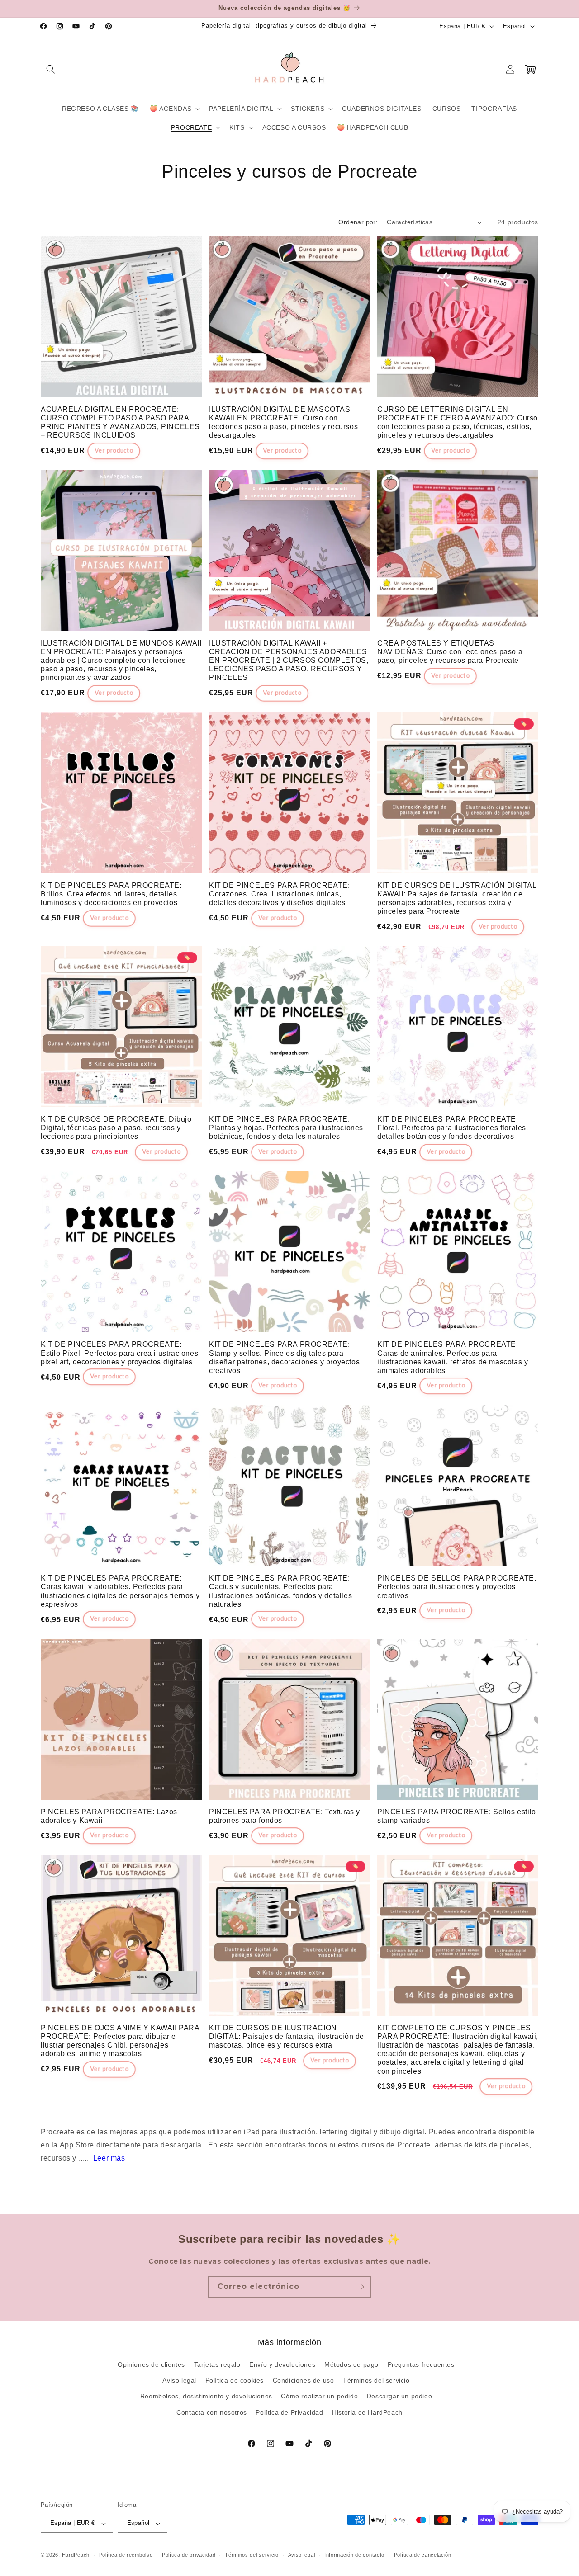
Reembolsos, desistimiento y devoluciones (206, 2397)
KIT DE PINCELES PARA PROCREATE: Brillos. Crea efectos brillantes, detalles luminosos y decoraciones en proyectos (111, 894)
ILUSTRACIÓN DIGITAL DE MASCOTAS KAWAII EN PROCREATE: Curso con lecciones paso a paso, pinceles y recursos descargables (283, 422)
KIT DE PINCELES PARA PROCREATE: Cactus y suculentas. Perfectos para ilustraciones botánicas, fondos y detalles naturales (280, 1591)
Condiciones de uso (304, 2381)
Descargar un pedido (399, 2397)
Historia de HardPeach (367, 2412)
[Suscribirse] (361, 2287)
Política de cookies (235, 2381)
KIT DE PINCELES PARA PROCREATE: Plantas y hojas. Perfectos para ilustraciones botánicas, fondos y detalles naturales (286, 1128)
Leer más (109, 2158)
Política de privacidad (189, 2555)
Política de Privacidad (289, 2412)
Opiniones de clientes (151, 2364)
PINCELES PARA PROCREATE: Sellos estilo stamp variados (457, 1816)
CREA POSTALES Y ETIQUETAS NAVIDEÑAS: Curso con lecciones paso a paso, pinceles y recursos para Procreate (450, 652)
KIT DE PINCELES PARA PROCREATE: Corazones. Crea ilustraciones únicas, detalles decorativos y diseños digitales (280, 894)
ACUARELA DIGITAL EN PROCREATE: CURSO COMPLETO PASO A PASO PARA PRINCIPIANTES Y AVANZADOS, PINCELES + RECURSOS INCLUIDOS (120, 422)
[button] (51, 69)
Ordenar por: (358, 222)
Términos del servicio (376, 2381)
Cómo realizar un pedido (319, 2397)
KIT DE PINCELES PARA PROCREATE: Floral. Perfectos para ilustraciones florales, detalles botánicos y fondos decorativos (453, 1128)
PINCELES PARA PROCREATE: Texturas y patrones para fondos (285, 1816)
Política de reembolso (126, 2555)
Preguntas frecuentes (421, 2364)
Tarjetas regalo (217, 2364)
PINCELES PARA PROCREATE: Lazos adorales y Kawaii (109, 1816)
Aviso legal (179, 2381)
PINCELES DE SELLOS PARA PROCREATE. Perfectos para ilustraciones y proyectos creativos (457, 1587)
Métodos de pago (351, 2364)
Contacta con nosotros (212, 2412)
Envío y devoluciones (282, 2364)
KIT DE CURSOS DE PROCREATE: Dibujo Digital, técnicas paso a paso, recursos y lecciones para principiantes (116, 1128)
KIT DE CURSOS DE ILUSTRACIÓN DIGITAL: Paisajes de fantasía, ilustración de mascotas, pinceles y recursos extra (287, 2036)
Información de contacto (354, 2555)
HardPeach (76, 2555)
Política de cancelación (423, 2555)
